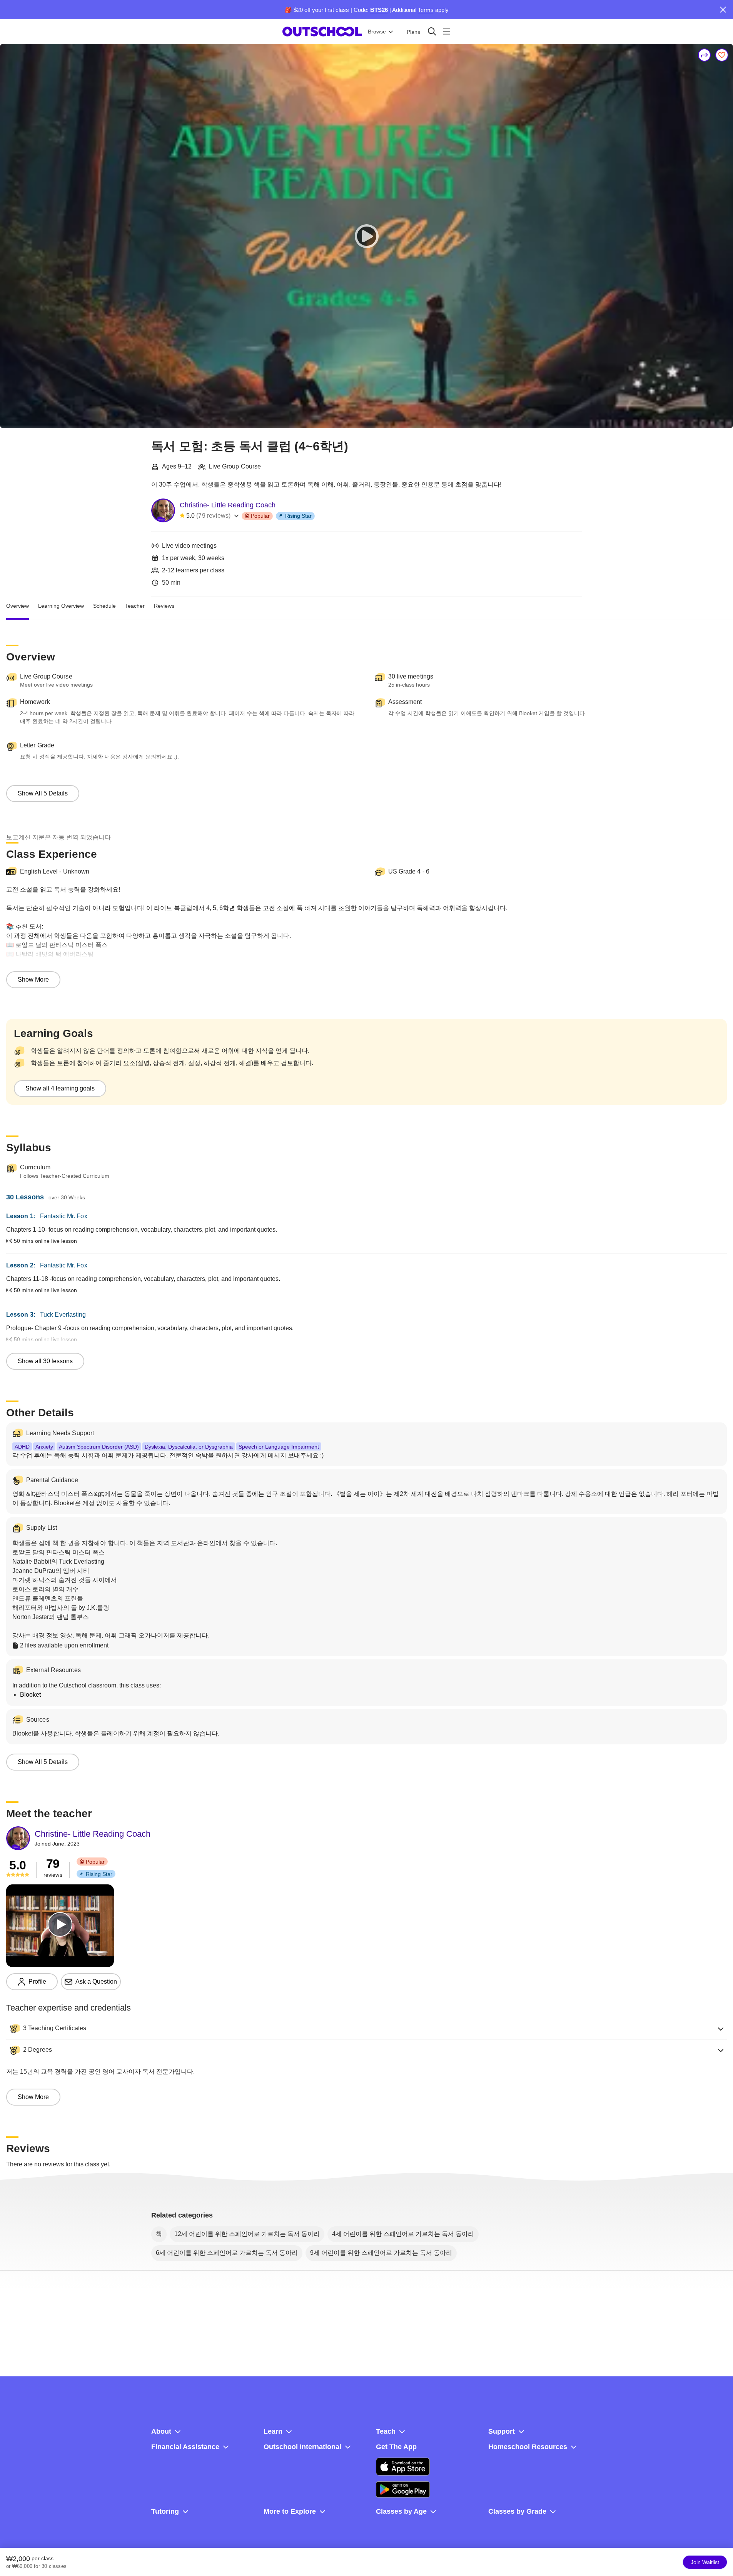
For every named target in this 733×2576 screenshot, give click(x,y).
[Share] (705, 55)
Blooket (30, 1695)
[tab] (18, 606)
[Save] (722, 55)
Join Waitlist (705, 2562)
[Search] (432, 31)
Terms (426, 10)
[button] (366, 2029)
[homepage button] (322, 32)
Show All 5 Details (43, 793)
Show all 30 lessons (45, 1361)
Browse (377, 32)
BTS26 (379, 10)
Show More (33, 980)
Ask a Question (96, 1982)
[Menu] (447, 31)
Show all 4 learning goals (60, 1088)
